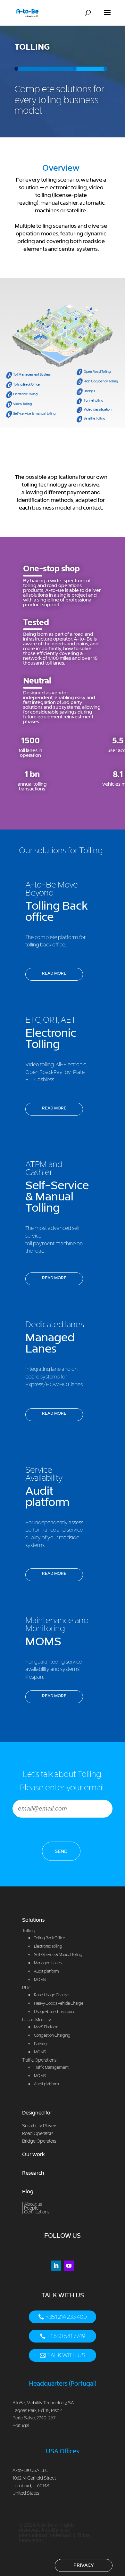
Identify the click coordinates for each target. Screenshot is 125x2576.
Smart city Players (40, 2126)
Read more (54, 973)
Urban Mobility (37, 2020)
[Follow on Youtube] (69, 2266)
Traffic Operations (39, 2060)
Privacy (84, 2565)
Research (33, 2173)
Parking (40, 2044)
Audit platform (46, 2084)
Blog (28, 2191)
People (31, 2208)
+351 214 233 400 (66, 2317)
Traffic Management (51, 2067)
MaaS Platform (46, 2027)
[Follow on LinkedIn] (56, 2266)
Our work (33, 2154)
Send (61, 1851)
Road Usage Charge (51, 1995)
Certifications (37, 2212)
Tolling (29, 1930)
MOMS (40, 2052)
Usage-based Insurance (55, 2012)
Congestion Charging (52, 2035)
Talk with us (66, 2355)
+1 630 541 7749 (66, 2336)
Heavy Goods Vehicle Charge (59, 2003)
